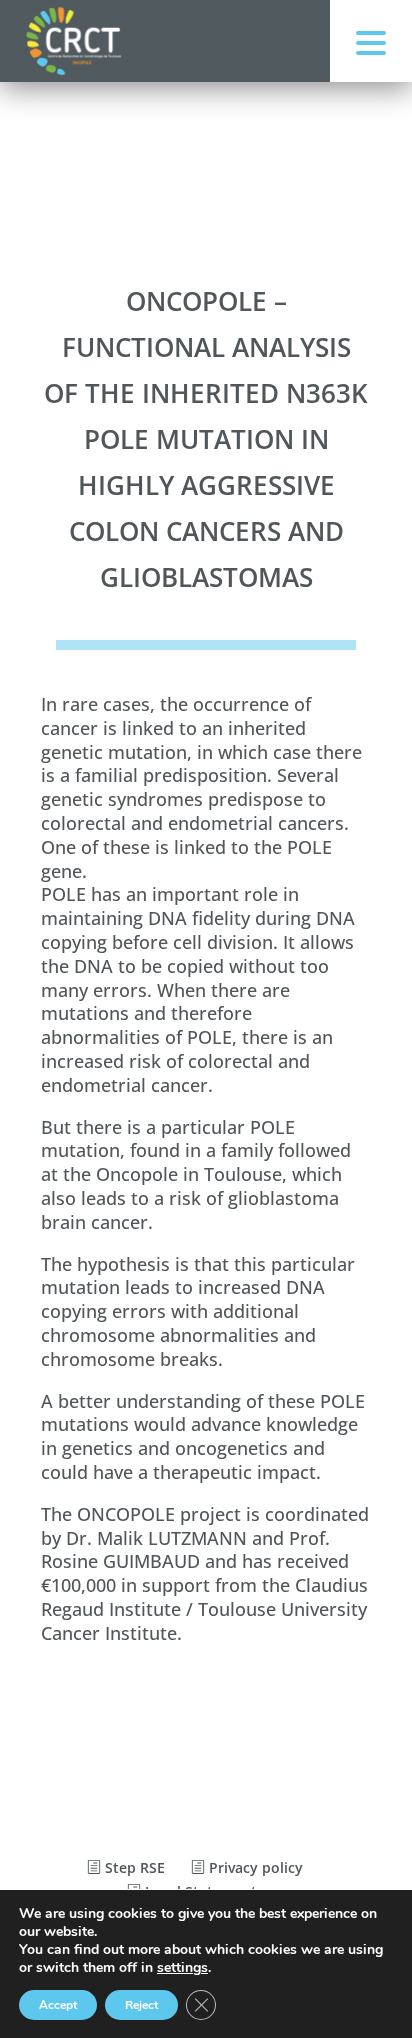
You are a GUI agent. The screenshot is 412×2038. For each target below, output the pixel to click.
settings (182, 1968)
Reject (141, 2005)
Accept (58, 2005)
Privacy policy (254, 1867)
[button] (371, 41)
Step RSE (133, 1867)
